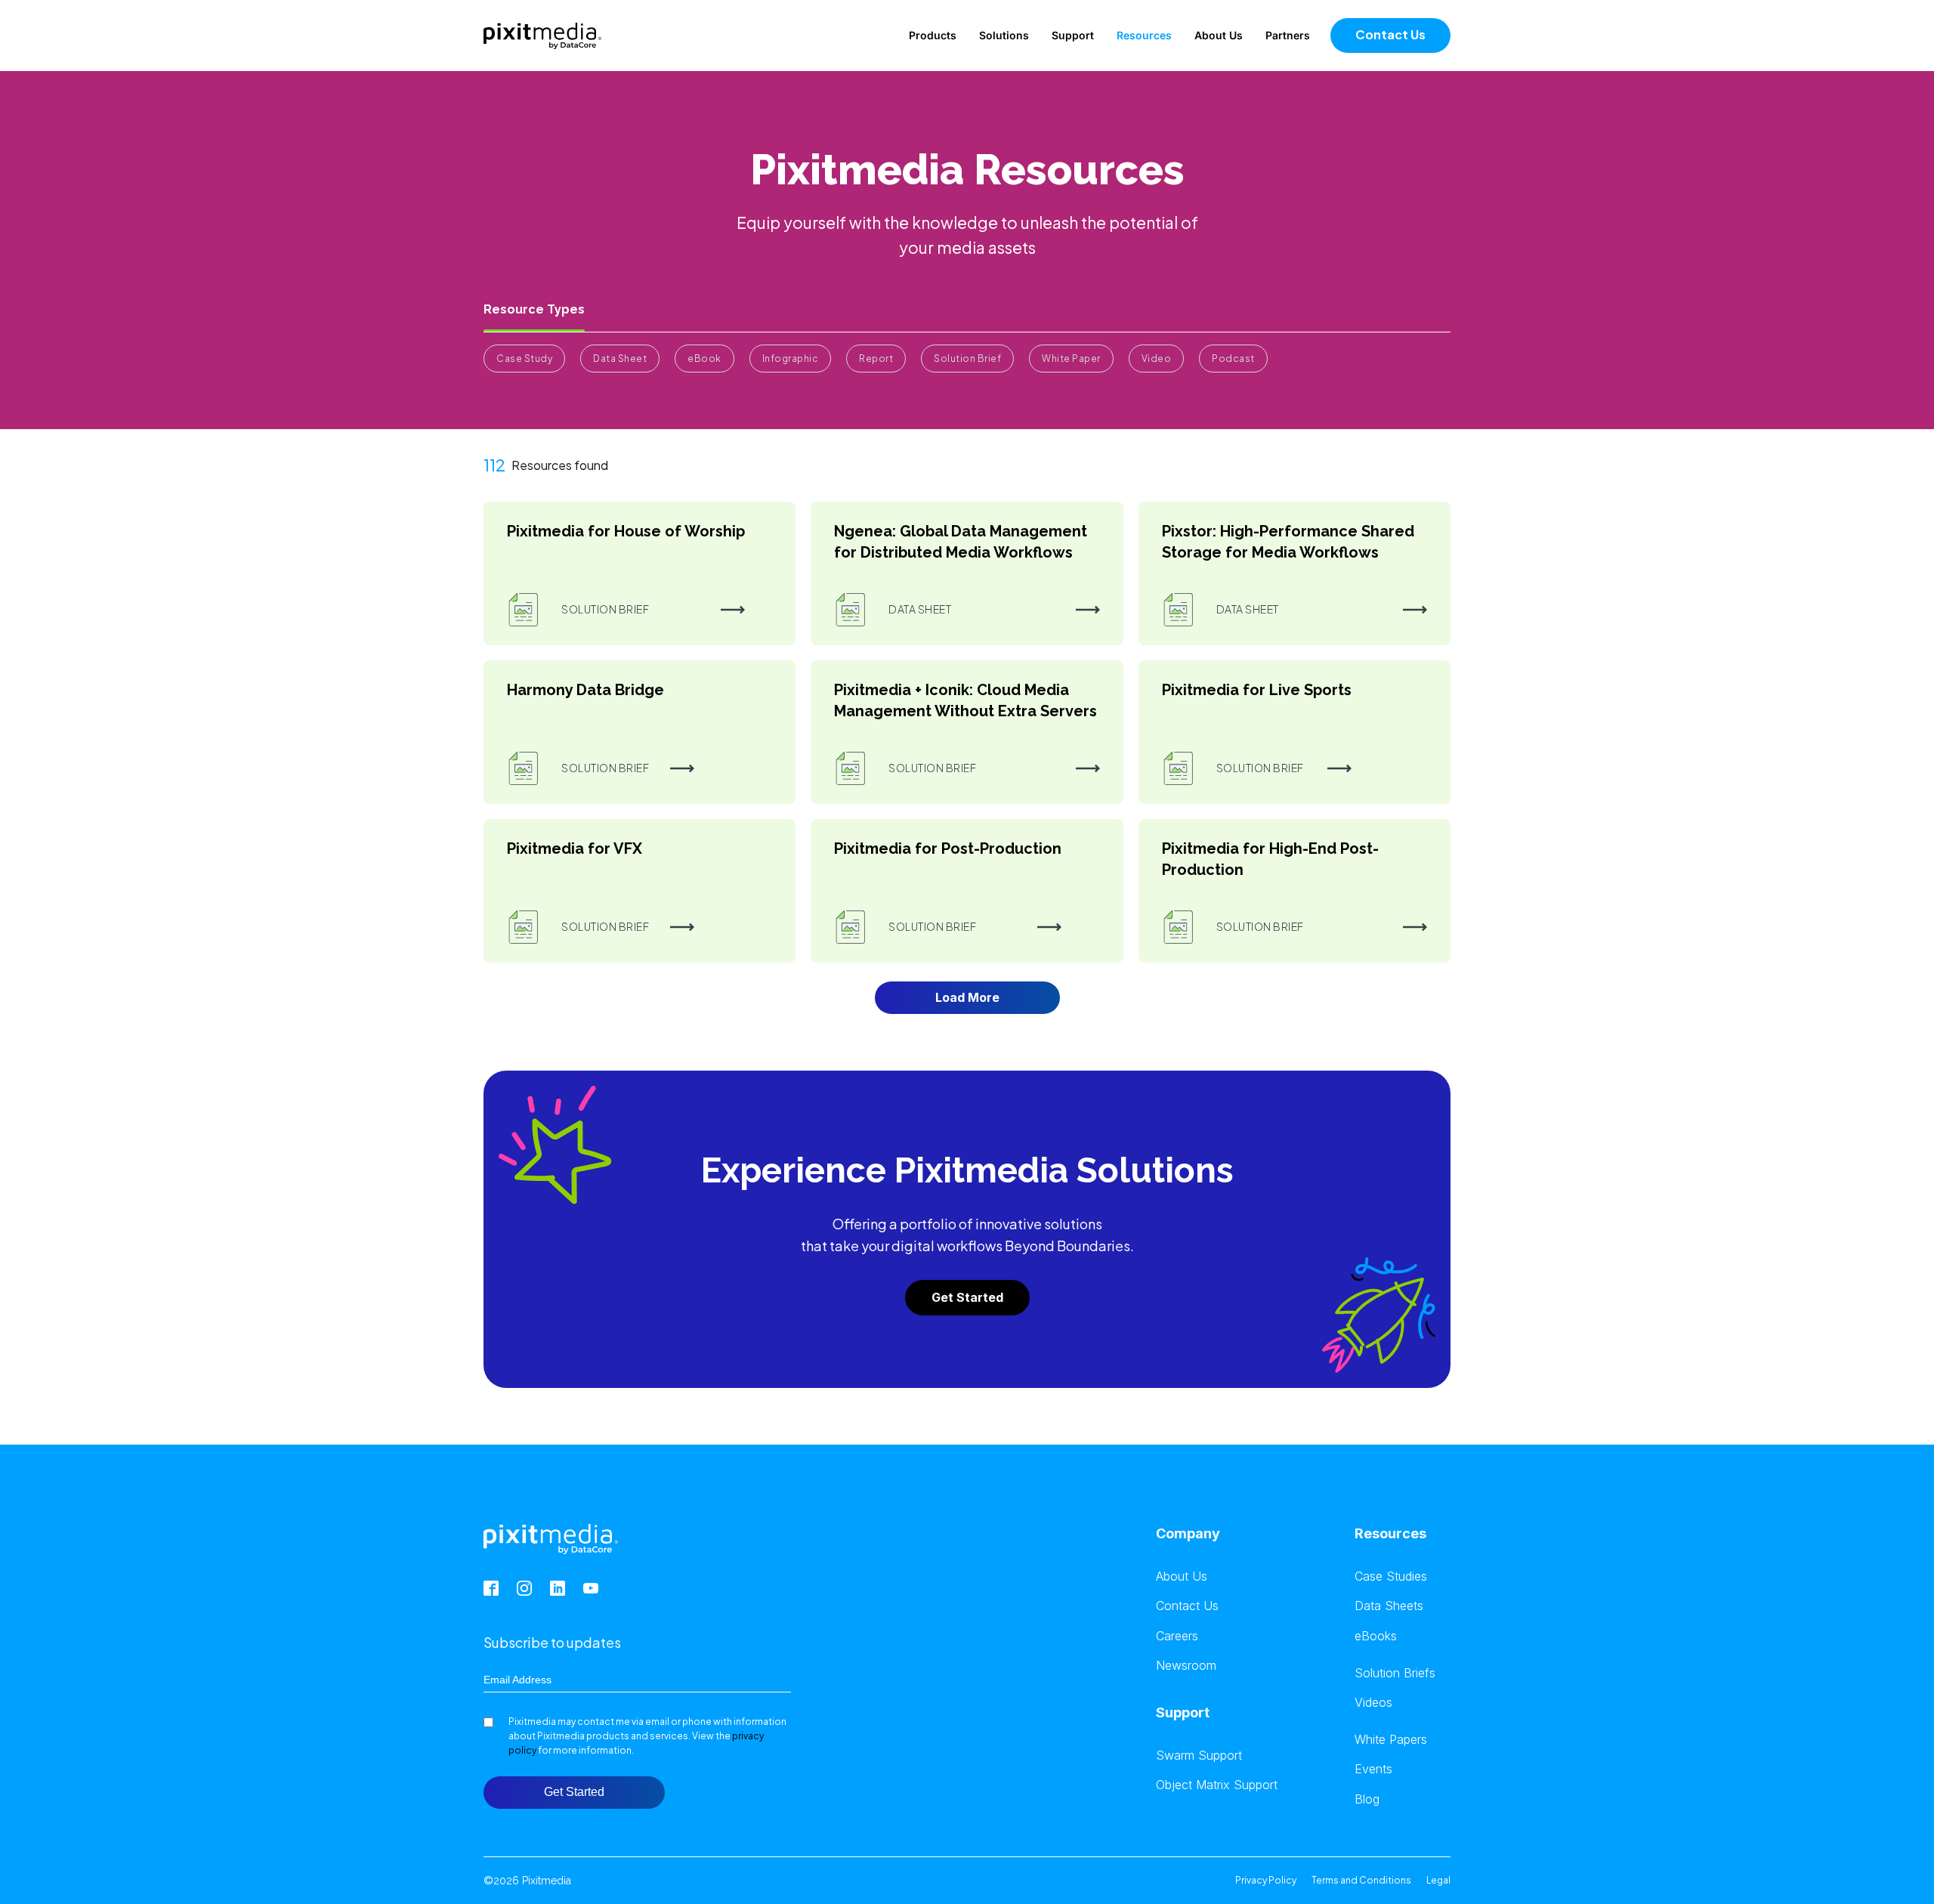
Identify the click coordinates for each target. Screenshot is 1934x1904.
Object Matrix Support (1217, 1785)
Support (1073, 35)
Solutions (1004, 35)
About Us (1219, 35)
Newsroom (1186, 1666)
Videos (1373, 1703)
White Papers (1391, 1740)
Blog (1367, 1799)
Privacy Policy (1266, 1880)
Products (933, 35)
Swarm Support (1199, 1756)
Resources (1144, 35)
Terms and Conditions (1361, 1880)
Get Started (967, 1297)
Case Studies (1391, 1576)
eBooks (1376, 1636)
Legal (1438, 1880)
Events (1373, 1769)
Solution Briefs (1395, 1673)
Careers (1177, 1636)
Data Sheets (1389, 1606)
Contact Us (1390, 34)
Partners (1288, 35)
